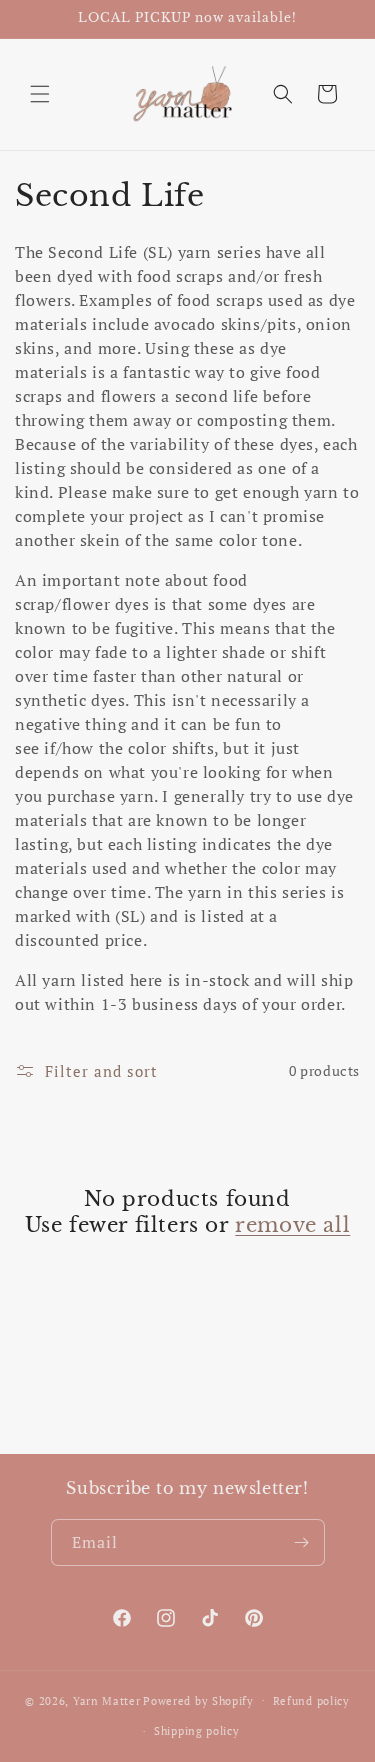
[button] (40, 94)
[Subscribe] (302, 1542)
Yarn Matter (107, 1700)
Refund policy (311, 1701)
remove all (292, 1225)
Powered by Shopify (198, 1700)
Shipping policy (197, 1731)
